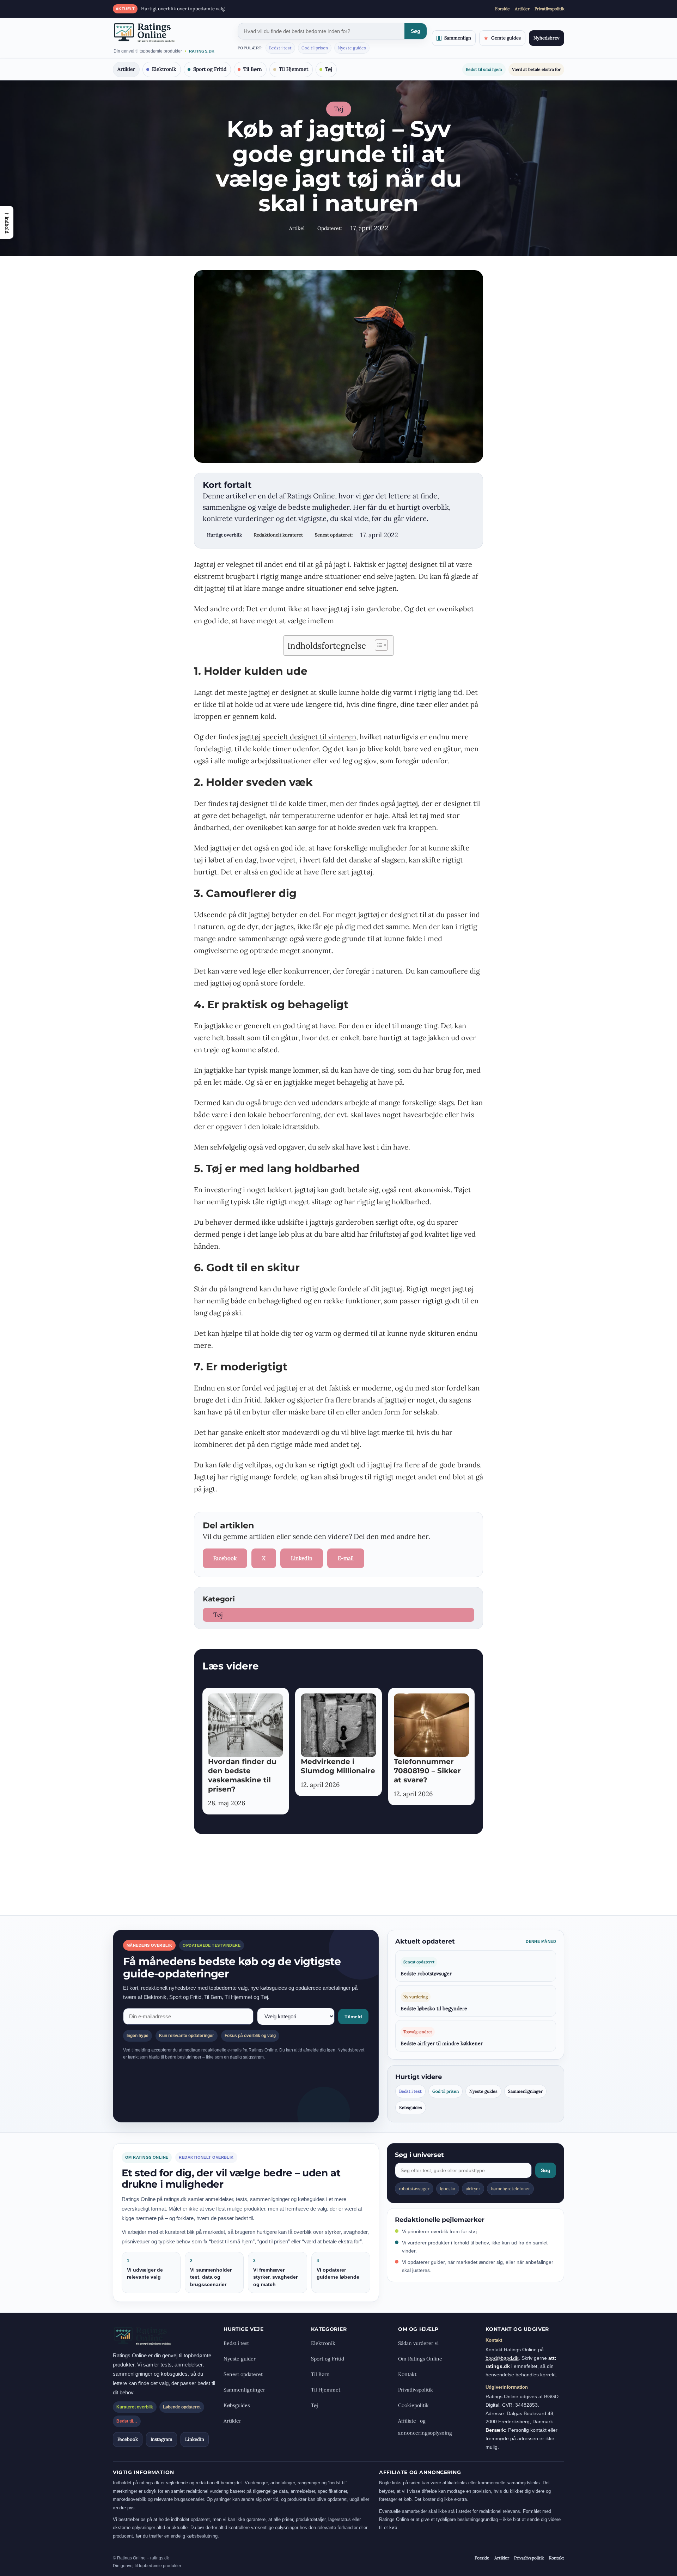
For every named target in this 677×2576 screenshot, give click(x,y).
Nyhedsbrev (547, 38)
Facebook (225, 1558)
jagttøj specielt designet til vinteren (298, 737)
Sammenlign (458, 38)
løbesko (448, 2189)
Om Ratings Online (420, 2359)
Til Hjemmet (294, 69)
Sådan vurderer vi (418, 2343)
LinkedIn (302, 1558)
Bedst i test (280, 48)
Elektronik (164, 69)
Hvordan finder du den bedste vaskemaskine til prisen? (242, 1775)
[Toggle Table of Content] (378, 645)
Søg (416, 31)
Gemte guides (502, 38)
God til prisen (315, 48)
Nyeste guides (352, 48)
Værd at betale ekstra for (536, 69)
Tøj (329, 69)
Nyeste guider (240, 2359)
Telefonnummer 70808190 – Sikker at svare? (427, 1771)
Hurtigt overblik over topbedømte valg (183, 9)
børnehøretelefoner (510, 2189)
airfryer (473, 2189)
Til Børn (253, 69)
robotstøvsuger (414, 2189)
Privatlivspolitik (549, 9)
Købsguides (411, 2107)
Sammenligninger (525, 2091)
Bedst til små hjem (484, 69)
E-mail (346, 1558)
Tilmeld (353, 2017)
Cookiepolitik (413, 2405)
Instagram (161, 2439)
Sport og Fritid (210, 69)
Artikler (522, 9)
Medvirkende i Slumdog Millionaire (338, 1766)
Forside (502, 9)
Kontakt (407, 2374)
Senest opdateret (243, 2374)
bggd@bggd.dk (502, 2358)
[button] (7, 222)
